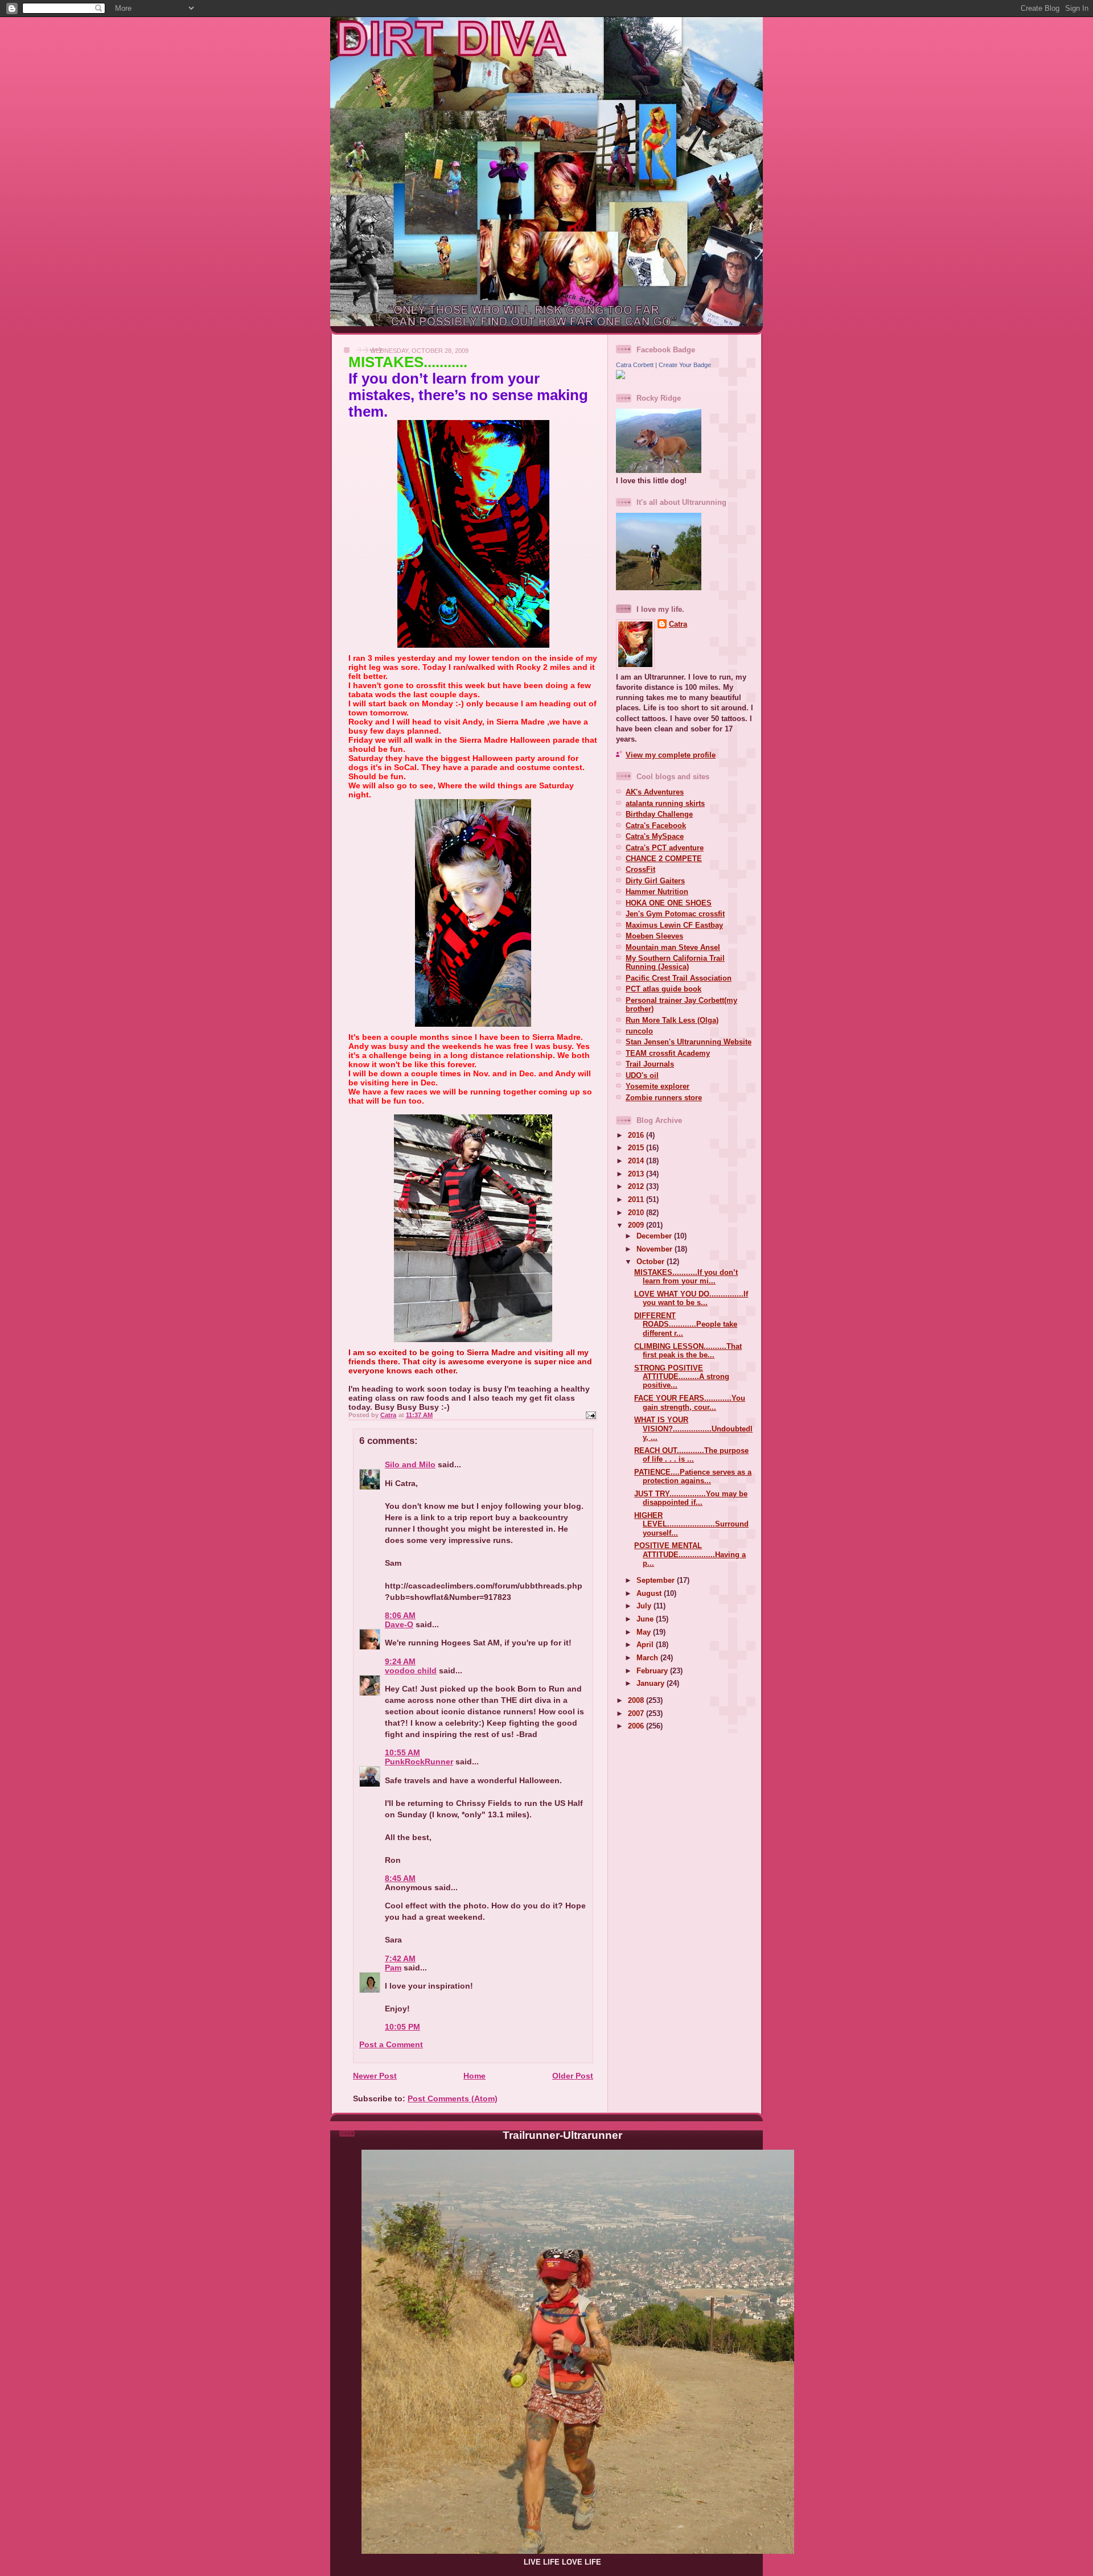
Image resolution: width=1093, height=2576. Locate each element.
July (645, 1606)
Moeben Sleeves (654, 936)
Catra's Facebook (656, 826)
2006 (637, 1726)
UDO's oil (642, 1075)
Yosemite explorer (658, 1086)
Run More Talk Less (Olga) (672, 1020)
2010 (637, 1213)
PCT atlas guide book (663, 989)
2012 (637, 1186)
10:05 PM (402, 2027)
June (646, 1619)
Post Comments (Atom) (453, 2098)
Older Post (573, 2076)
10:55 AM (402, 1752)
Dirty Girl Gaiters (655, 881)
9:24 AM (400, 1661)
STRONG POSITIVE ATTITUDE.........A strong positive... (682, 1377)
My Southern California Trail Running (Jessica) (675, 962)
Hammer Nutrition (657, 892)
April (646, 1645)
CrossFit (640, 869)
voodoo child (411, 1670)
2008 (637, 1700)
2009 (637, 1225)
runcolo (639, 1031)
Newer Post (375, 2076)
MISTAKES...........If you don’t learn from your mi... (686, 1277)
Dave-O (399, 1624)
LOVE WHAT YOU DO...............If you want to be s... (691, 1298)
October (652, 1262)
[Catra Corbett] (621, 376)
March (648, 1658)
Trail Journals (650, 1064)
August (650, 1593)
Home (474, 2076)
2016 (637, 1135)
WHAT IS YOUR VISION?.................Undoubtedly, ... (693, 1429)
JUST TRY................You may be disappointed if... (691, 1498)
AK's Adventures (655, 792)
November (656, 1249)
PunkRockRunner (419, 1762)
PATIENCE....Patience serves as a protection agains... (693, 1476)
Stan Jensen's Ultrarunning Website (689, 1042)
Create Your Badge (685, 365)
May (645, 1632)
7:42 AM (400, 1958)
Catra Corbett (635, 365)
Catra (678, 624)
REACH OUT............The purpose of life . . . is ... (691, 1455)
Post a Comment (391, 2044)
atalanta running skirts (665, 803)
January (652, 1683)
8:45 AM (400, 1878)
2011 (637, 1199)
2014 (637, 1161)
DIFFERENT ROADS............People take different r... (686, 1324)
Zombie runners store (664, 1098)
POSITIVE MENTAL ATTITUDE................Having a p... (690, 1554)
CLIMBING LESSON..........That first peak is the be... (688, 1351)
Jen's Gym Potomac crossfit (675, 914)
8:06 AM (400, 1615)
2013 (637, 1174)
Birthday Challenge (659, 814)
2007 (637, 1713)
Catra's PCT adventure (665, 848)
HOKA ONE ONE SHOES (669, 903)
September (657, 1580)
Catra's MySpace (655, 836)
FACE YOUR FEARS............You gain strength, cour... (690, 1402)
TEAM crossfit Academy (668, 1053)
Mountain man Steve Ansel (673, 947)
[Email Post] (590, 1415)
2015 (637, 1148)
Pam (393, 1968)
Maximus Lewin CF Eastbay (674, 925)
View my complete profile (671, 755)
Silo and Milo (410, 1464)
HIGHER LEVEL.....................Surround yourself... (691, 1524)
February (653, 1671)
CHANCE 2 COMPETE (664, 859)
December (655, 1236)
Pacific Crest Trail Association (679, 978)
